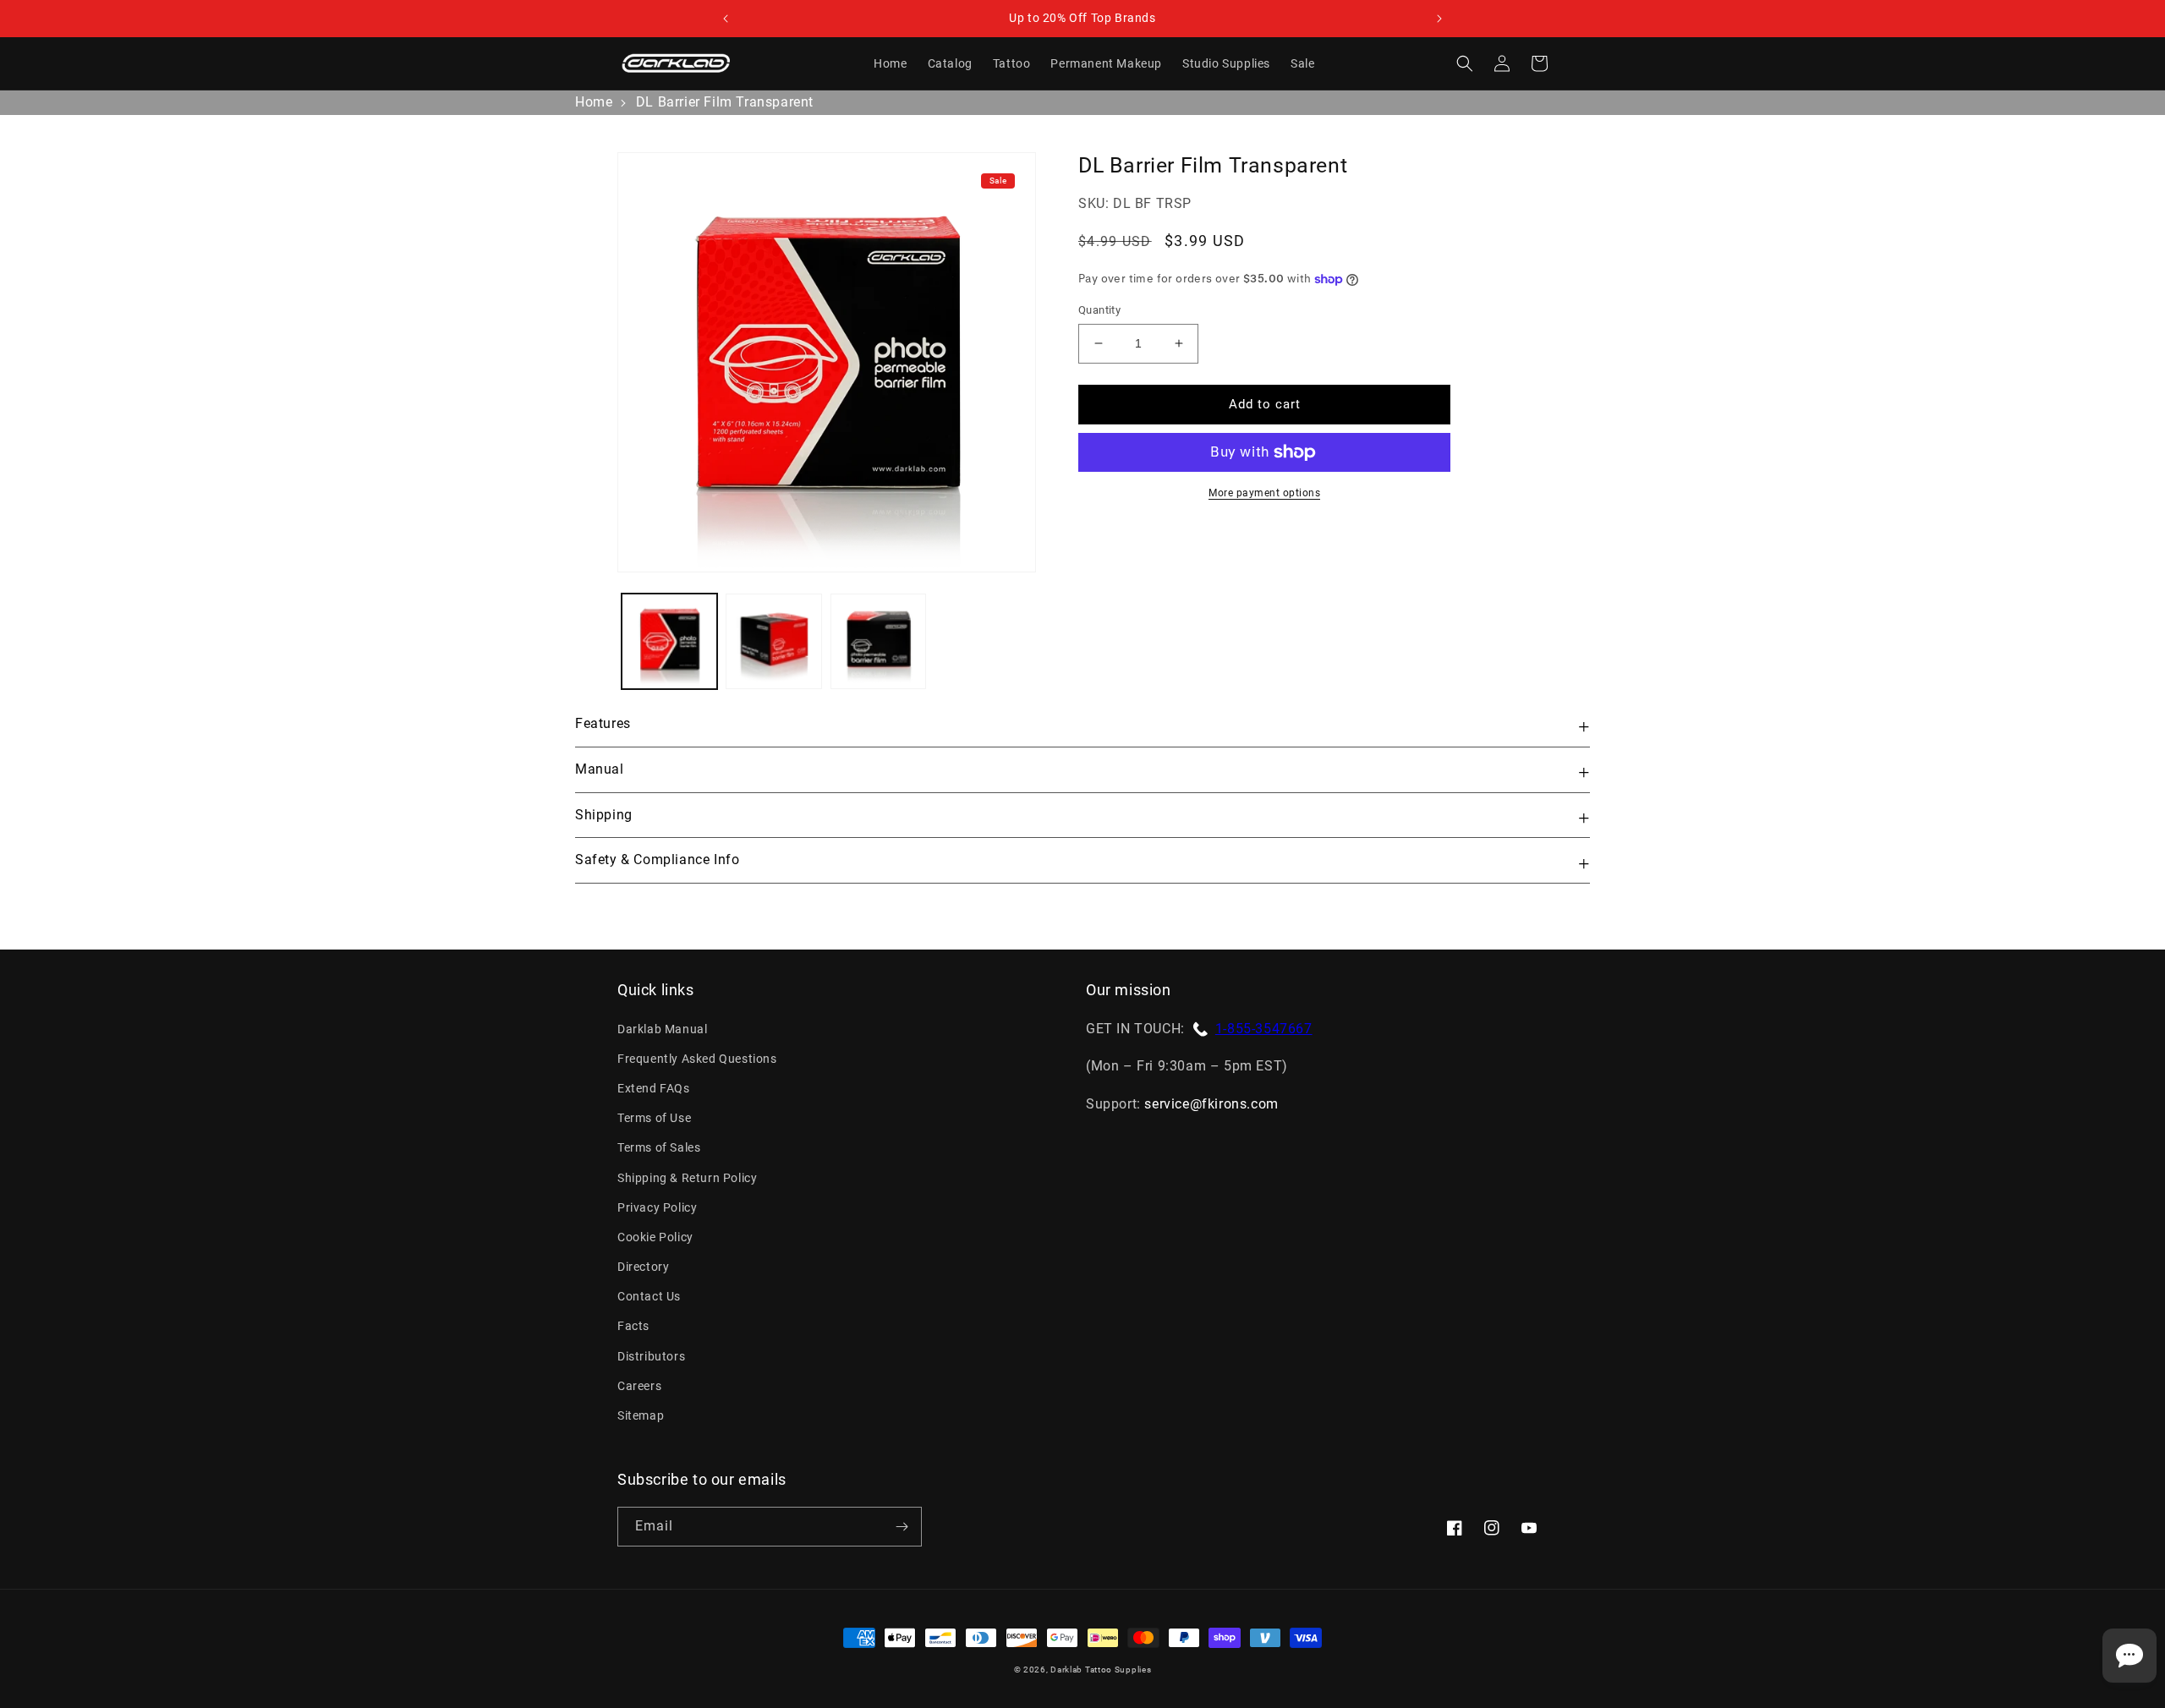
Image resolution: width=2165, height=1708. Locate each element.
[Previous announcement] (726, 19)
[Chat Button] (2129, 1656)
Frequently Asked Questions (697, 1059)
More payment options (1264, 493)
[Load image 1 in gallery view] (669, 641)
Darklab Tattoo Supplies (1101, 1670)
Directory (643, 1267)
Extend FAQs (654, 1088)
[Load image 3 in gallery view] (878, 641)
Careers (639, 1386)
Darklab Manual (662, 1029)
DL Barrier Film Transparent (725, 102)
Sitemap (641, 1415)
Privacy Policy (657, 1207)
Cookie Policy (655, 1237)
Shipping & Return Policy (687, 1178)
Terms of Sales (659, 1147)
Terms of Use (654, 1118)
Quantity (1099, 310)
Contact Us (649, 1296)
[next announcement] (1439, 19)
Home (594, 102)
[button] (1465, 63)
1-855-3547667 (1264, 1029)
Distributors (651, 1356)
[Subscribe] (902, 1527)
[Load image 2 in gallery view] (773, 641)
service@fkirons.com (1211, 1104)
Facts (633, 1326)
